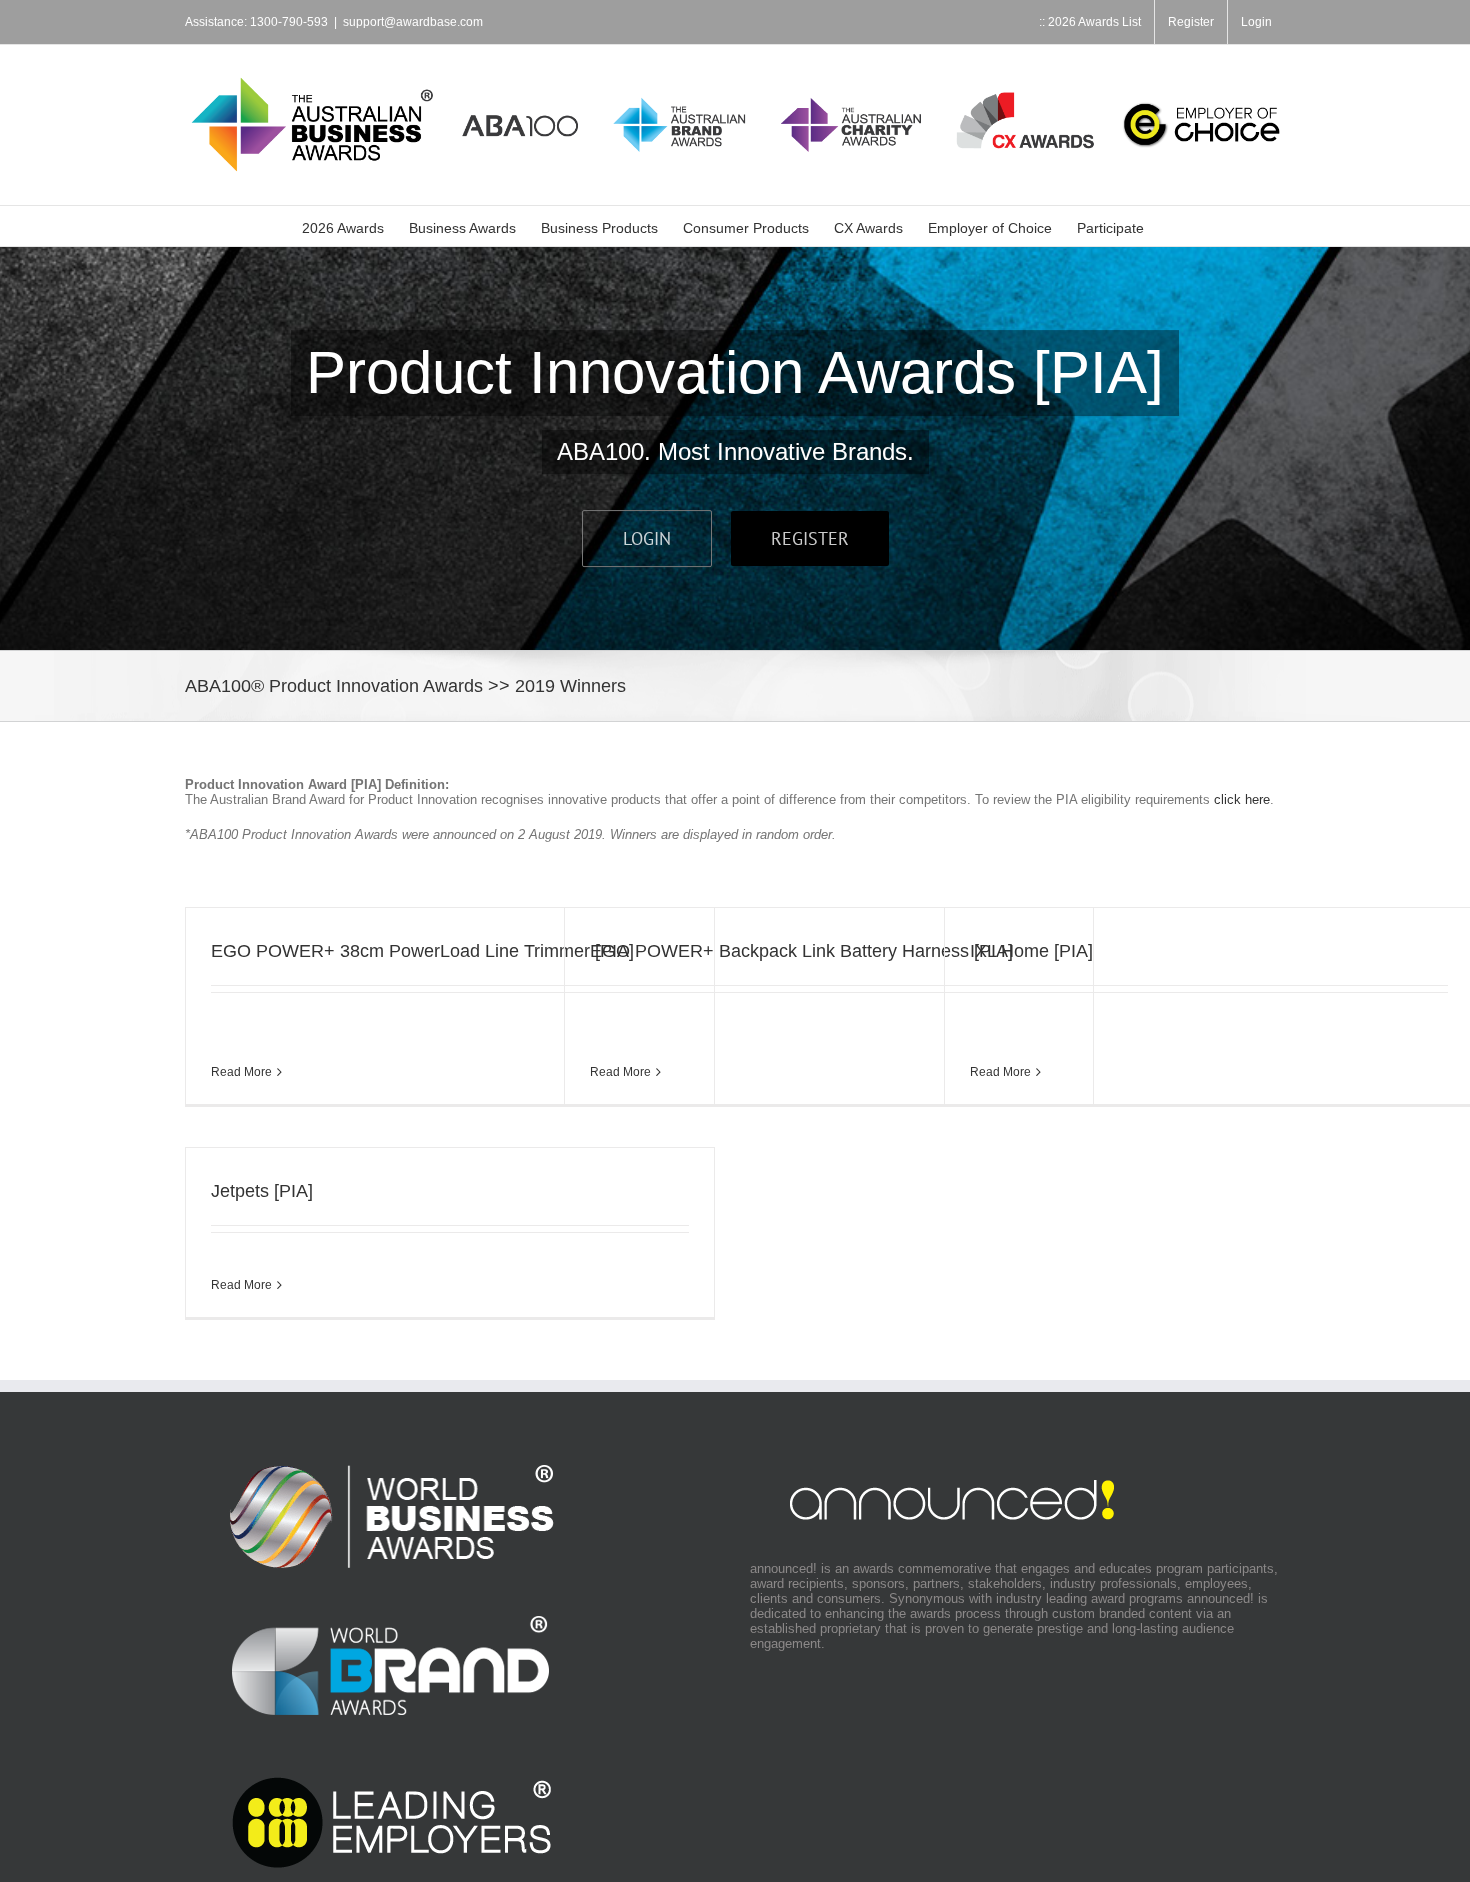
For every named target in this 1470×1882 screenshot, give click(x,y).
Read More (241, 1072)
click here (1242, 799)
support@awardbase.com (413, 22)
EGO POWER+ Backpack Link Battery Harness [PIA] (801, 951)
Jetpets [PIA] (262, 1191)
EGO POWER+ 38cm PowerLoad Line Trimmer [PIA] (422, 951)
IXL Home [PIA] (1031, 951)
